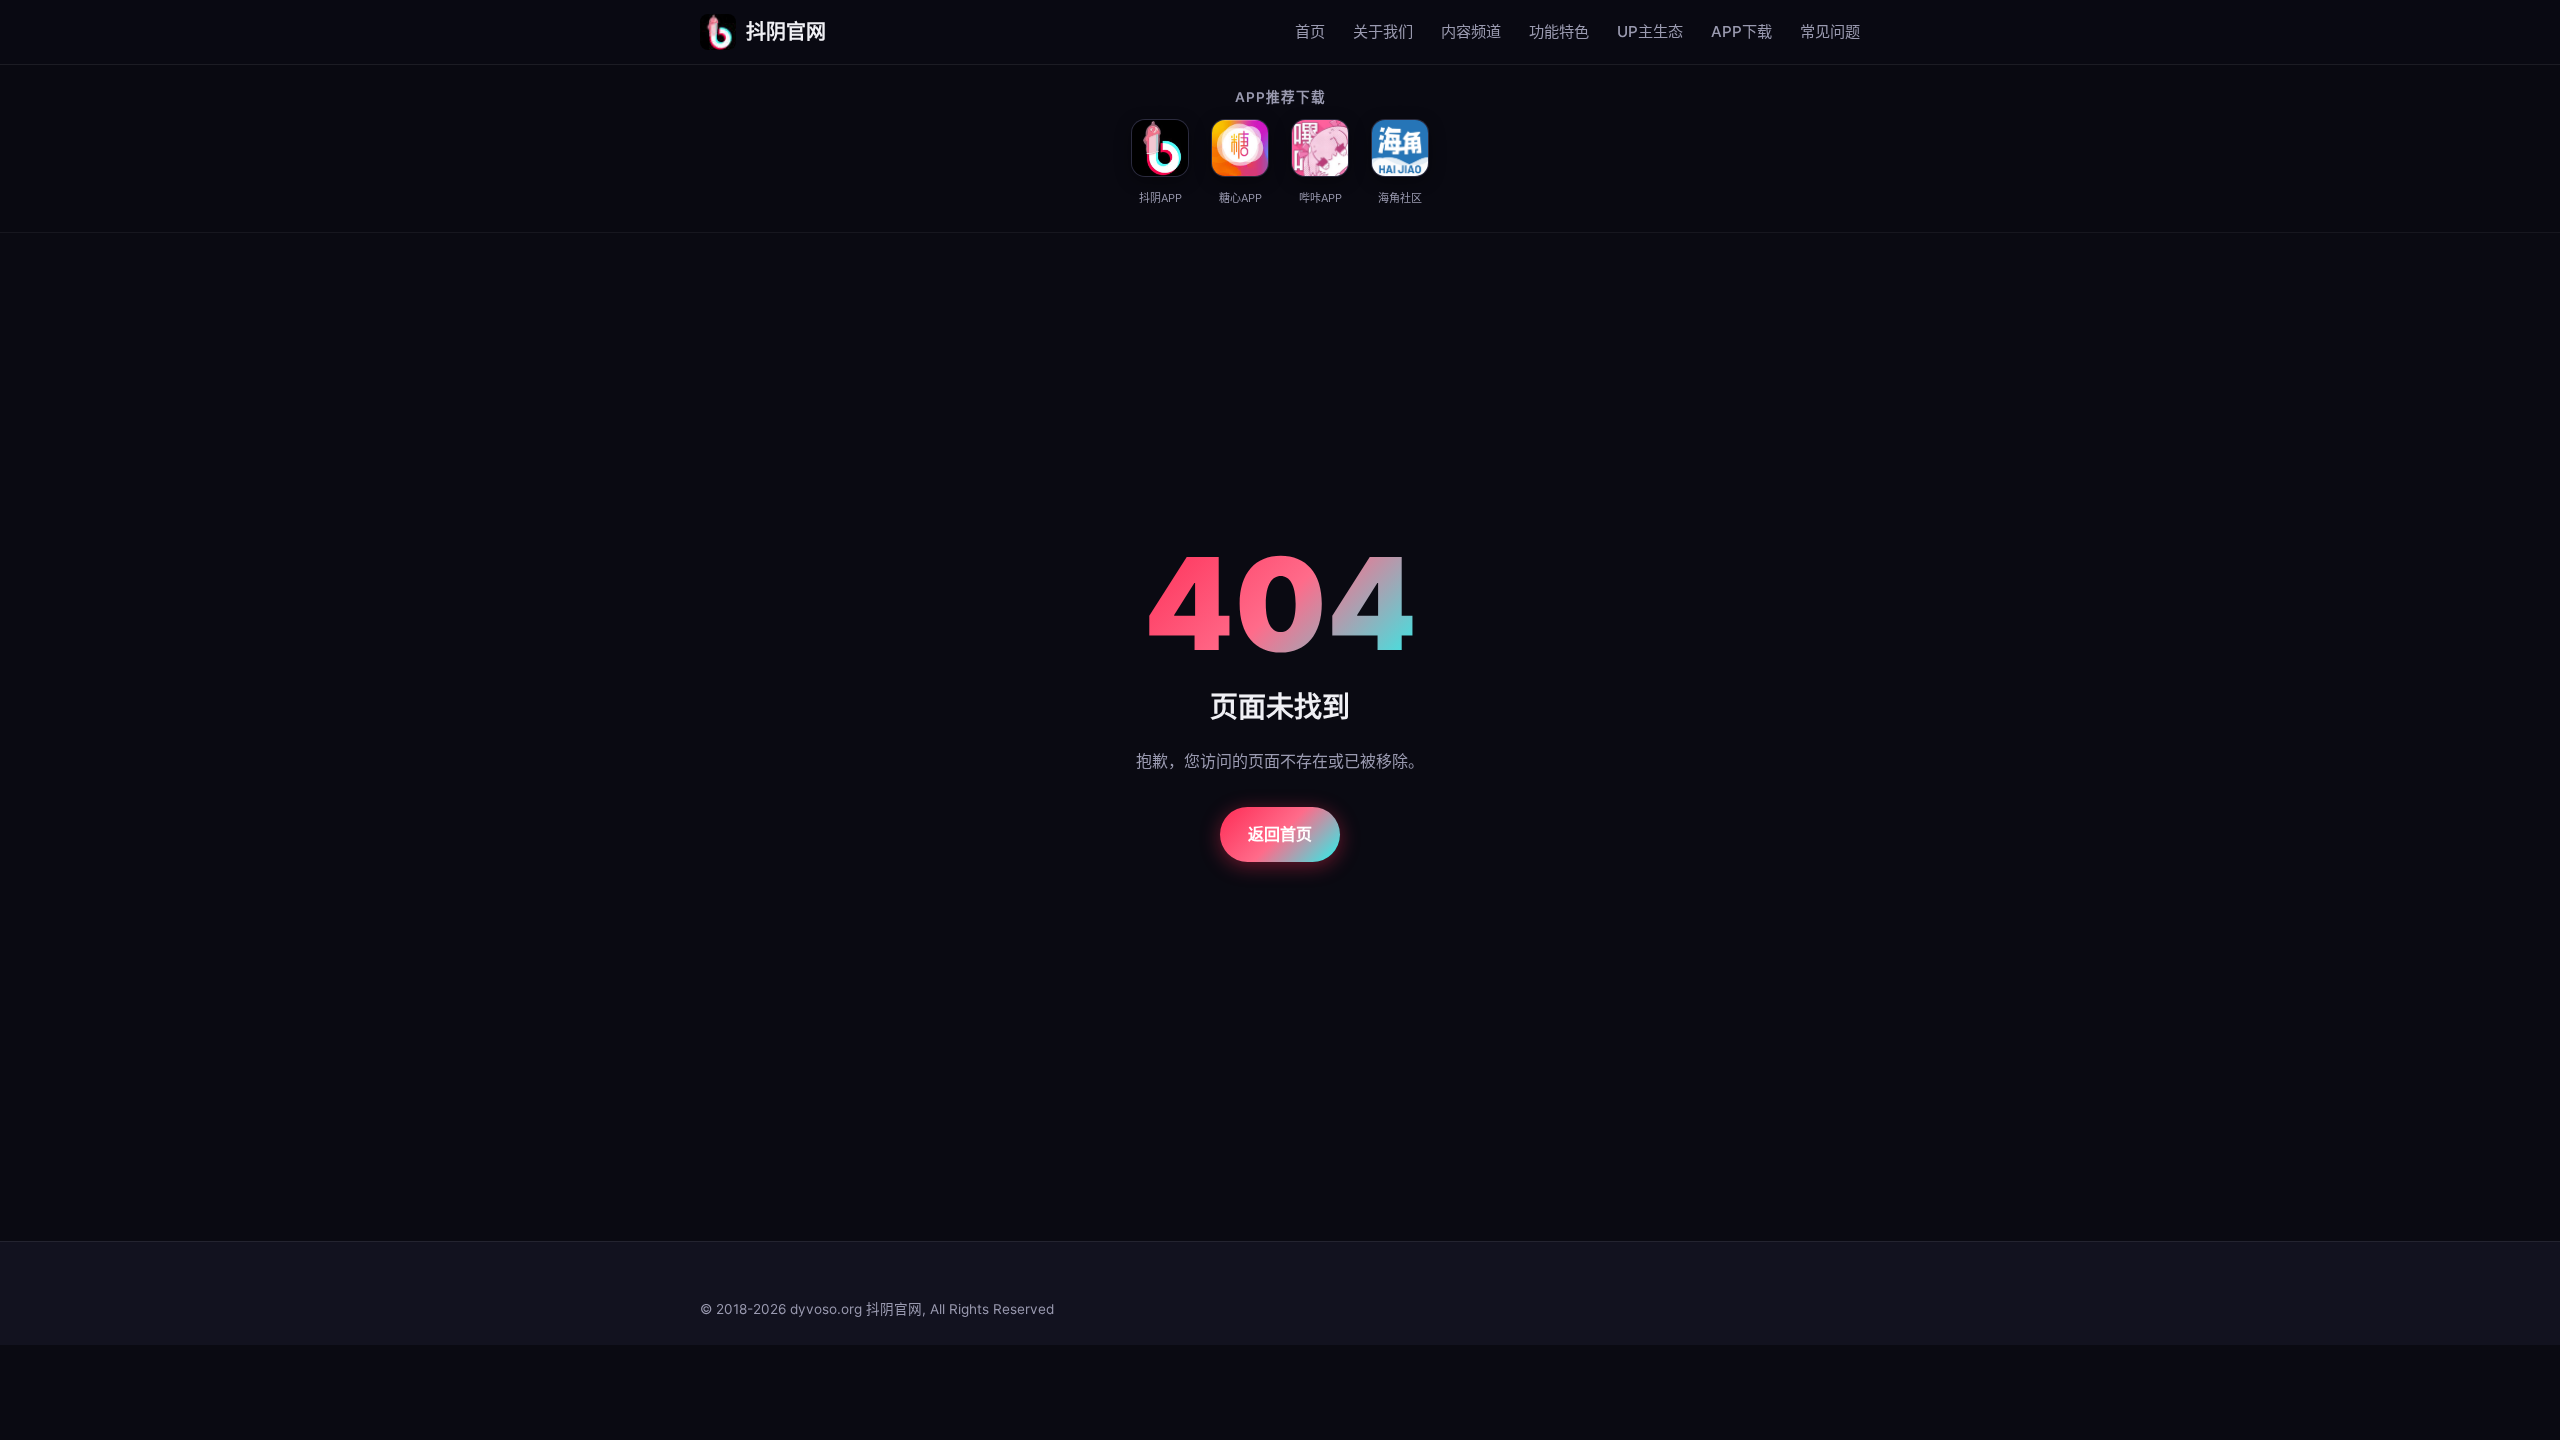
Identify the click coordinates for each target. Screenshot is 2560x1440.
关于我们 (1383, 31)
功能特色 (1559, 31)
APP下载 (1741, 31)
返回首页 (1280, 834)
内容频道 (1471, 31)
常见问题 (1830, 31)
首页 (1310, 31)
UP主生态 (1650, 31)
